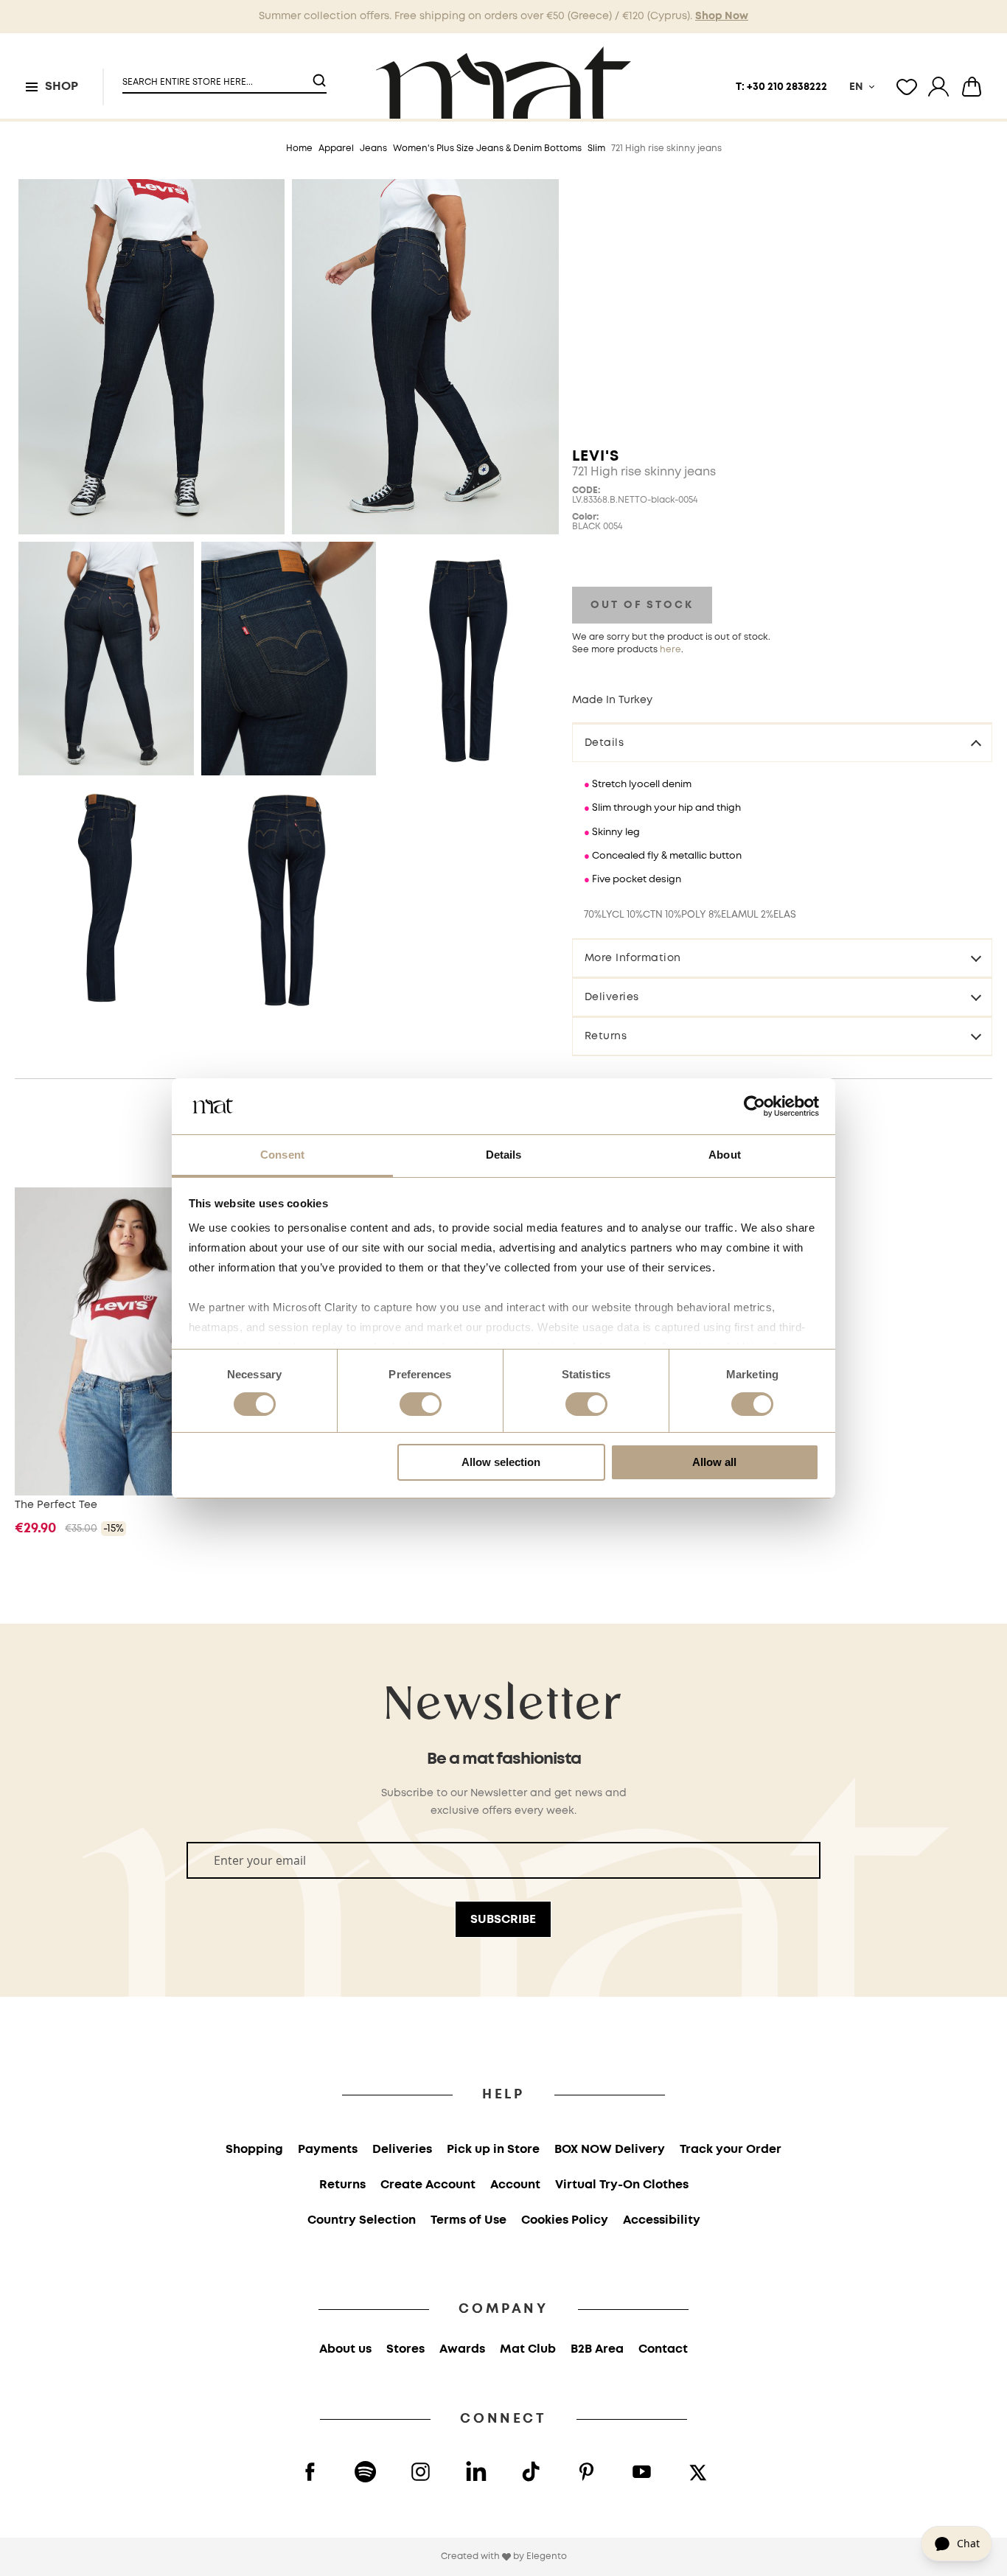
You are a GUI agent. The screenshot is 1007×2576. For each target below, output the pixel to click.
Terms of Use (468, 2220)
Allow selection (501, 1462)
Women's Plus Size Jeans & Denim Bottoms (487, 149)
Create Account (428, 2185)
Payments (328, 2150)
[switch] (421, 1406)
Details (604, 743)
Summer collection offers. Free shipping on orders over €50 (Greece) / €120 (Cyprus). (503, 16)
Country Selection (362, 2220)
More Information (633, 958)
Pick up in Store (493, 2150)
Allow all (714, 1462)
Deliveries (612, 997)
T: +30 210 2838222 (781, 87)
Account (515, 2185)
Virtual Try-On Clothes (622, 2185)
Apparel (336, 149)
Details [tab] (504, 1155)
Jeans (373, 149)
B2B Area (597, 2349)
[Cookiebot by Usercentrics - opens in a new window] (755, 1106)
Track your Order (731, 2150)
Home (299, 149)
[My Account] (938, 87)
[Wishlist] (907, 87)
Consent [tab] (282, 1155)
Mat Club (528, 2349)
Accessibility (662, 2220)
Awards (462, 2349)
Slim (596, 149)
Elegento (547, 2556)
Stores (405, 2349)
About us (345, 2349)
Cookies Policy (565, 2220)
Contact (663, 2349)
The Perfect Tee (56, 1505)
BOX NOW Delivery (610, 2150)
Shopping (254, 2150)
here (670, 650)
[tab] (782, 742)
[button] (215, 76)
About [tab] (725, 1155)
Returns (606, 1036)
